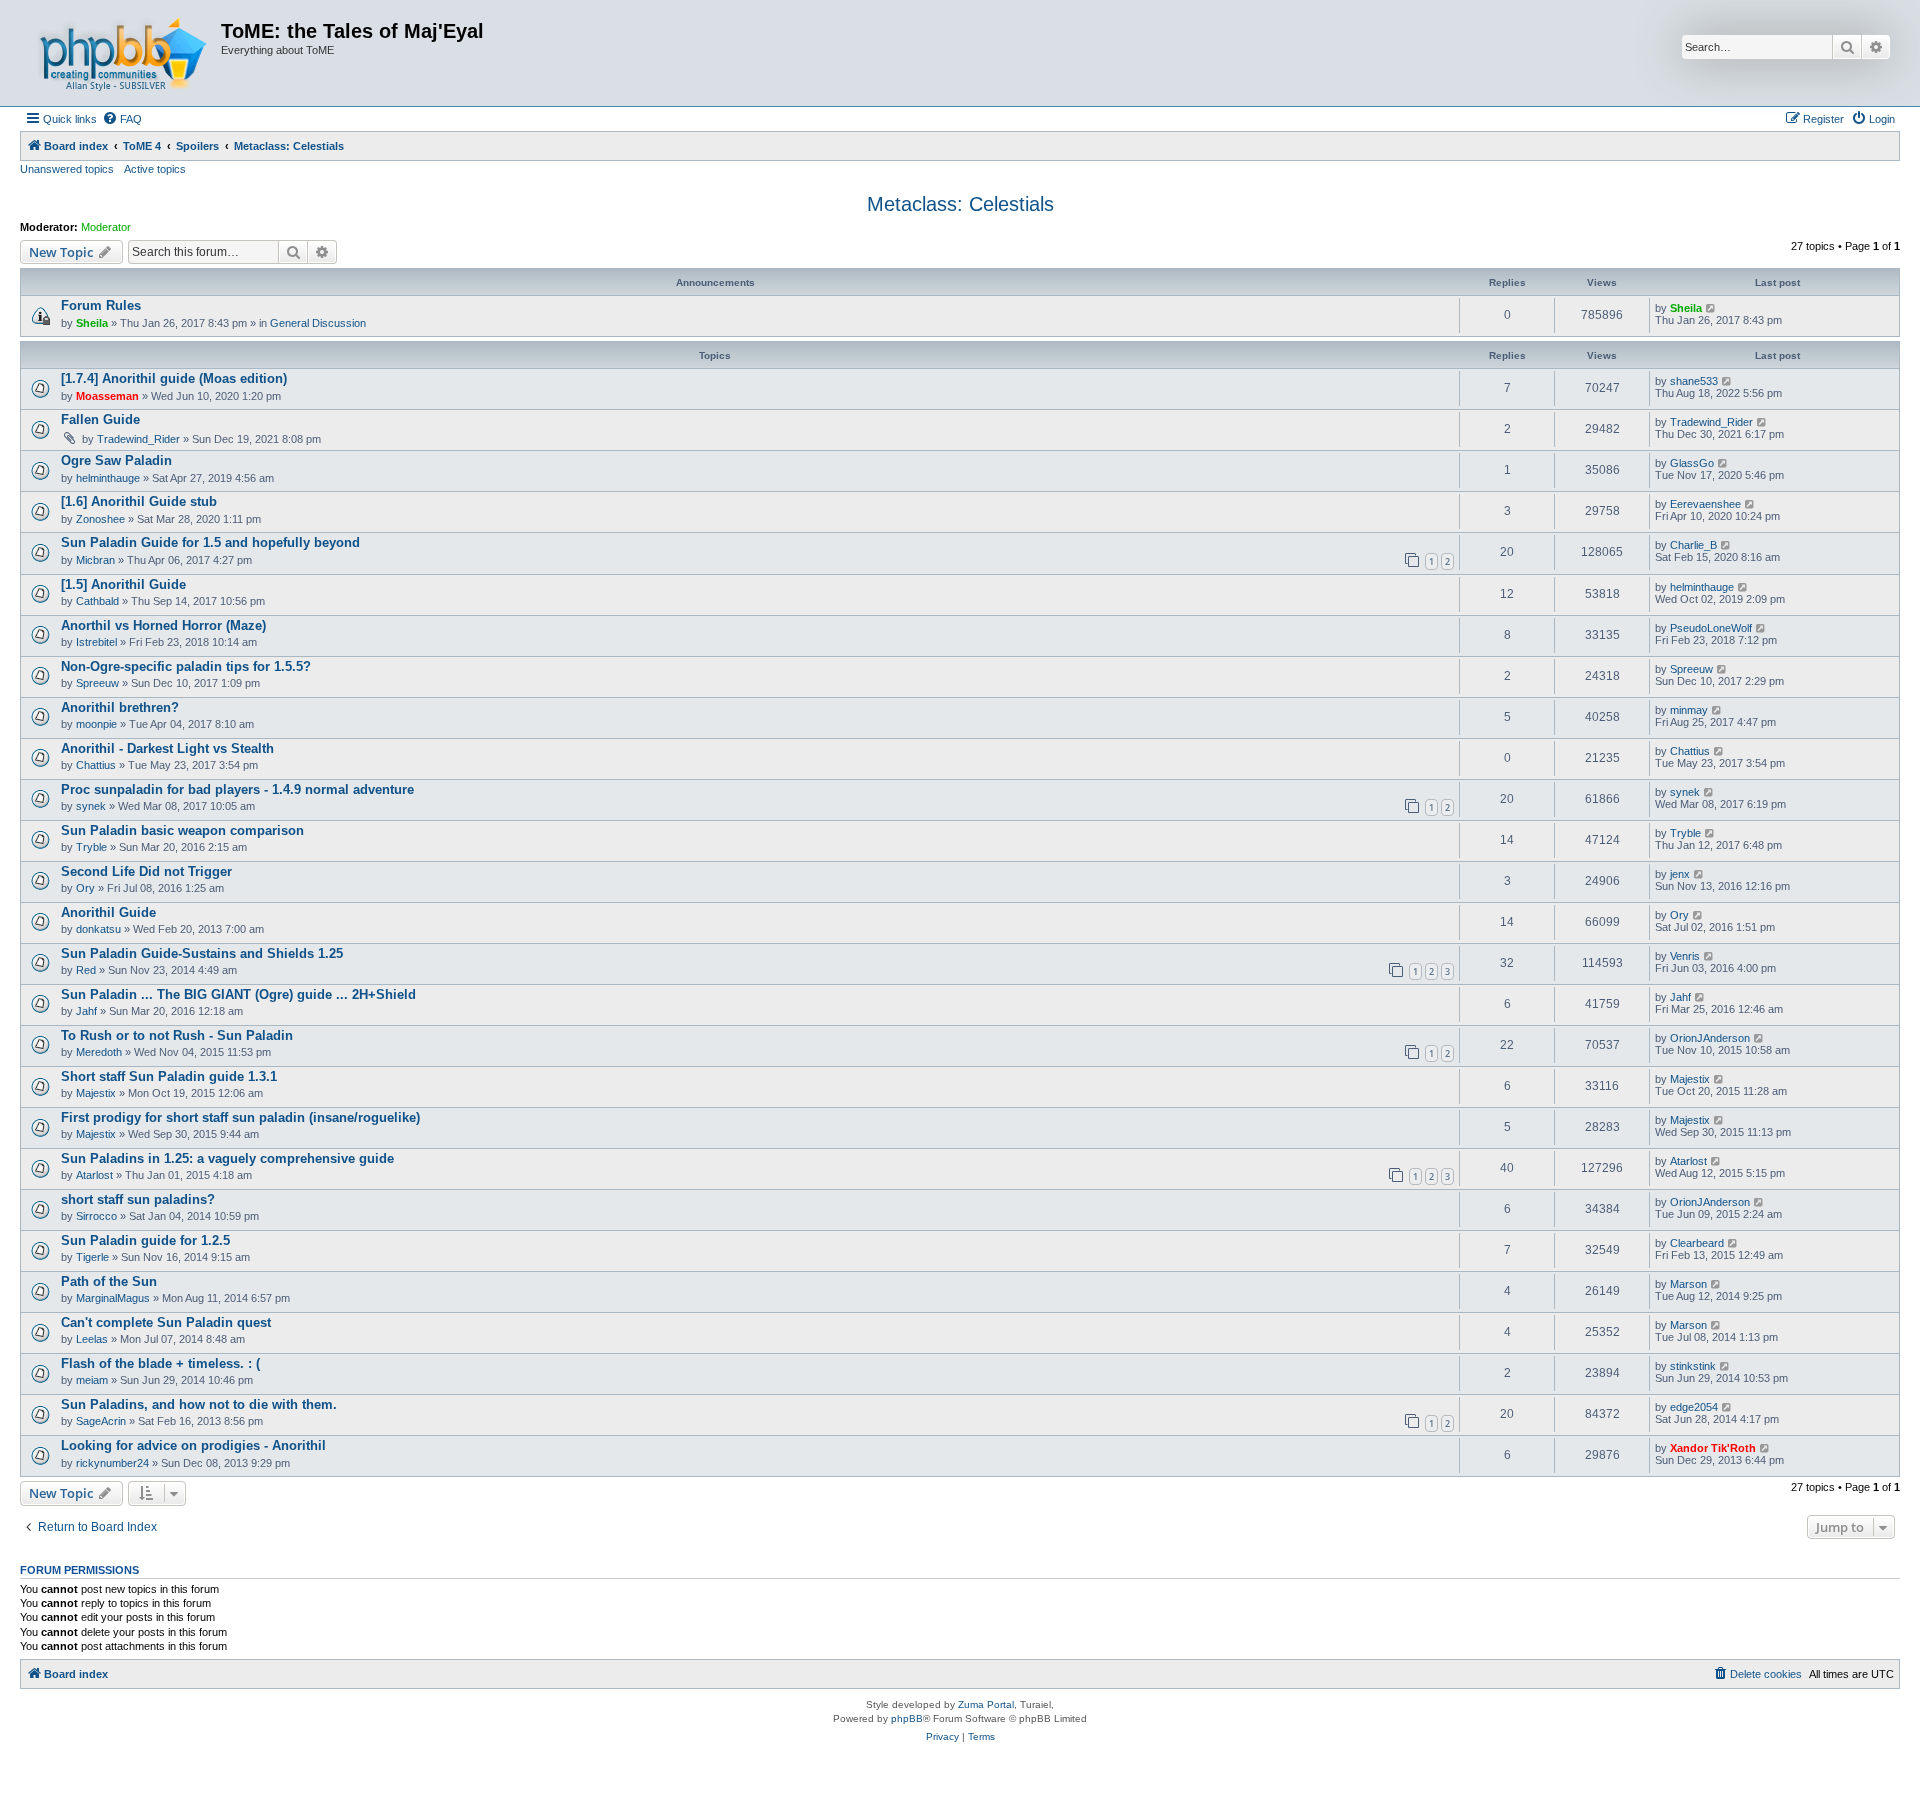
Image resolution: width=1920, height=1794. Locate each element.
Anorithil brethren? (120, 707)
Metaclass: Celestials (960, 204)
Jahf (86, 1011)
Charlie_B (1693, 545)
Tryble (91, 847)
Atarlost (94, 1175)
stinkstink (1693, 1366)
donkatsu (98, 929)
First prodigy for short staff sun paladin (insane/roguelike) (240, 1117)
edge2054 (1694, 1407)
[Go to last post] (1711, 308)
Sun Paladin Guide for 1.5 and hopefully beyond (210, 542)
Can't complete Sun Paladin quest (166, 1322)
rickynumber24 (112, 1463)
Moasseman (107, 396)
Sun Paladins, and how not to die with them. (199, 1404)
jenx (1680, 874)
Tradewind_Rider (138, 439)
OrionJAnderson (1710, 1038)
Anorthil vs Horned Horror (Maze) (163, 625)
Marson (1688, 1284)
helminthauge (108, 478)
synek (91, 806)
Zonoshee (100, 519)
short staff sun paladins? (138, 1199)
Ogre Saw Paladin (116, 460)
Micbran (95, 560)
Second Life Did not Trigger (146, 871)
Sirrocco (96, 1216)
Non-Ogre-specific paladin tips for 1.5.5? (186, 666)
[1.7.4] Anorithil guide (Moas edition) (174, 378)
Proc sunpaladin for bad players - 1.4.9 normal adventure (237, 789)
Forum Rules (101, 305)
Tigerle (92, 1257)
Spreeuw (97, 683)
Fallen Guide (100, 419)
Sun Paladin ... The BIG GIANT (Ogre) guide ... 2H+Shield (238, 994)
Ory (85, 888)
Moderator (106, 227)
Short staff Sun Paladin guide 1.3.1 (169, 1076)
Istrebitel (96, 642)
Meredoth (99, 1052)
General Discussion (318, 323)
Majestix (96, 1093)
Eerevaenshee (1705, 504)
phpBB (907, 1718)
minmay (1689, 710)
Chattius (96, 765)
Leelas (92, 1339)
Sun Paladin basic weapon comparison (182, 830)
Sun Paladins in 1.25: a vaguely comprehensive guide (227, 1158)
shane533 (1694, 381)
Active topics (155, 169)
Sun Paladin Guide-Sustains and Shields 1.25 (202, 953)
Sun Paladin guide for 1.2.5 (145, 1240)
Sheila (92, 323)
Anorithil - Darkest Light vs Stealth (167, 748)
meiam (92, 1380)
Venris (1685, 956)
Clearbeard (1697, 1243)
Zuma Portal (986, 1704)
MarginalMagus (113, 1298)
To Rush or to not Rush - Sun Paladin (177, 1035)
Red (86, 970)
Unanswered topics (67, 169)
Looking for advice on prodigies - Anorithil (193, 1445)
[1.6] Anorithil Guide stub (139, 501)
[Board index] (123, 53)
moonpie (96, 724)
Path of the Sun (109, 1281)
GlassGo (1692, 463)
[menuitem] (122, 119)
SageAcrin (101, 1421)
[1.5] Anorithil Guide (123, 584)
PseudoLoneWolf (1711, 628)
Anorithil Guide (108, 912)
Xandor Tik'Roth (1713, 1448)
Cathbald (97, 601)
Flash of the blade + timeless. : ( (160, 1363)
